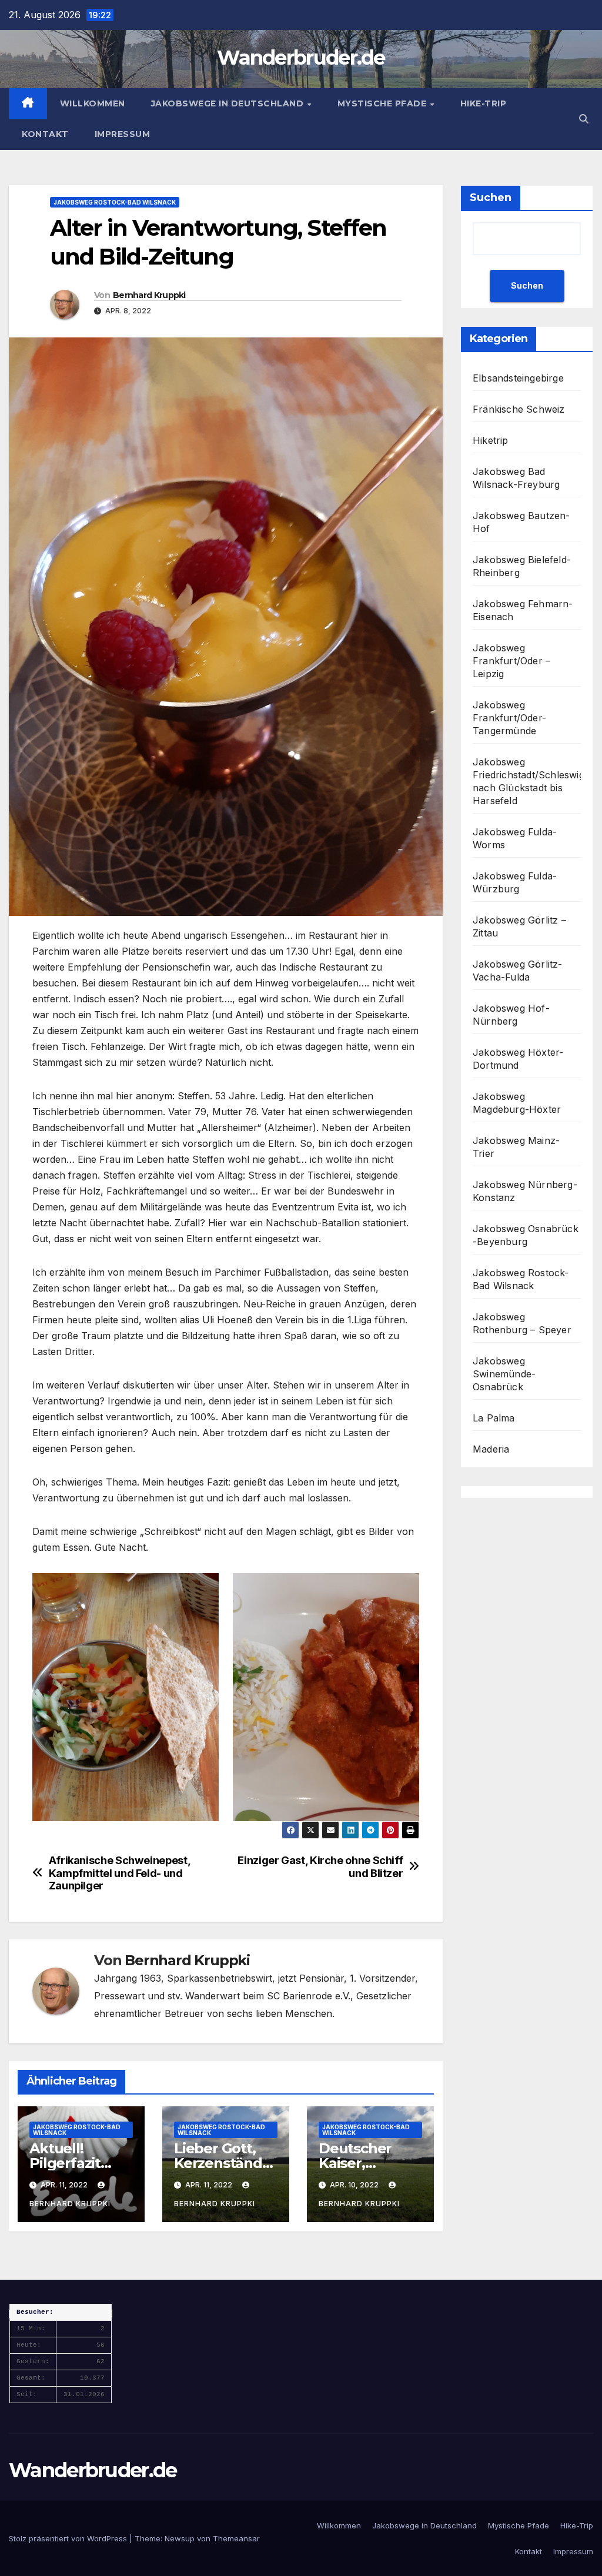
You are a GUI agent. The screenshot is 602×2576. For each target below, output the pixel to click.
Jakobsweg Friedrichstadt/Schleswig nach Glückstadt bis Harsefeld (529, 781)
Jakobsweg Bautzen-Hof (521, 522)
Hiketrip (491, 440)
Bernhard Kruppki (149, 295)
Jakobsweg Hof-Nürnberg (511, 1015)
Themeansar (236, 2538)
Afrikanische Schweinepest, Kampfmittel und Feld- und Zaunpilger (120, 1873)
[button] (584, 119)
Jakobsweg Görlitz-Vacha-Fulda (518, 971)
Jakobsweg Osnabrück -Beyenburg (526, 1235)
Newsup (180, 2538)
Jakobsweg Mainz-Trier (516, 1147)
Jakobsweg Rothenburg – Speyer (522, 1323)
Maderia (491, 1449)
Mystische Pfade (383, 103)
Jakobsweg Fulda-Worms (515, 838)
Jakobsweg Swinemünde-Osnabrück (504, 1374)
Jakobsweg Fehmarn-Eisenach (523, 610)
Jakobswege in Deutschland (229, 103)
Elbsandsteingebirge (518, 378)
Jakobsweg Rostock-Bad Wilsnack (115, 202)
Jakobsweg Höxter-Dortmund (518, 1059)
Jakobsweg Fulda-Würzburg (515, 882)
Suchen (491, 198)
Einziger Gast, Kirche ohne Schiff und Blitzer (320, 1867)
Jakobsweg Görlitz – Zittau (519, 926)
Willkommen (93, 103)
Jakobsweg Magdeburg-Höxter (517, 1103)
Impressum (123, 134)
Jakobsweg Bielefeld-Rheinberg (522, 566)
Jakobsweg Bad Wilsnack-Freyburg (516, 478)
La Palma (494, 1418)
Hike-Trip (484, 103)
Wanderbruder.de (301, 58)
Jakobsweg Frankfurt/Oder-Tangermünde (509, 718)
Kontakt (45, 134)
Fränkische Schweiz (519, 409)
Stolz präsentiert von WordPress (69, 2538)
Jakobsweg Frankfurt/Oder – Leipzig (511, 661)
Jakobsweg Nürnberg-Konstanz (525, 1191)
